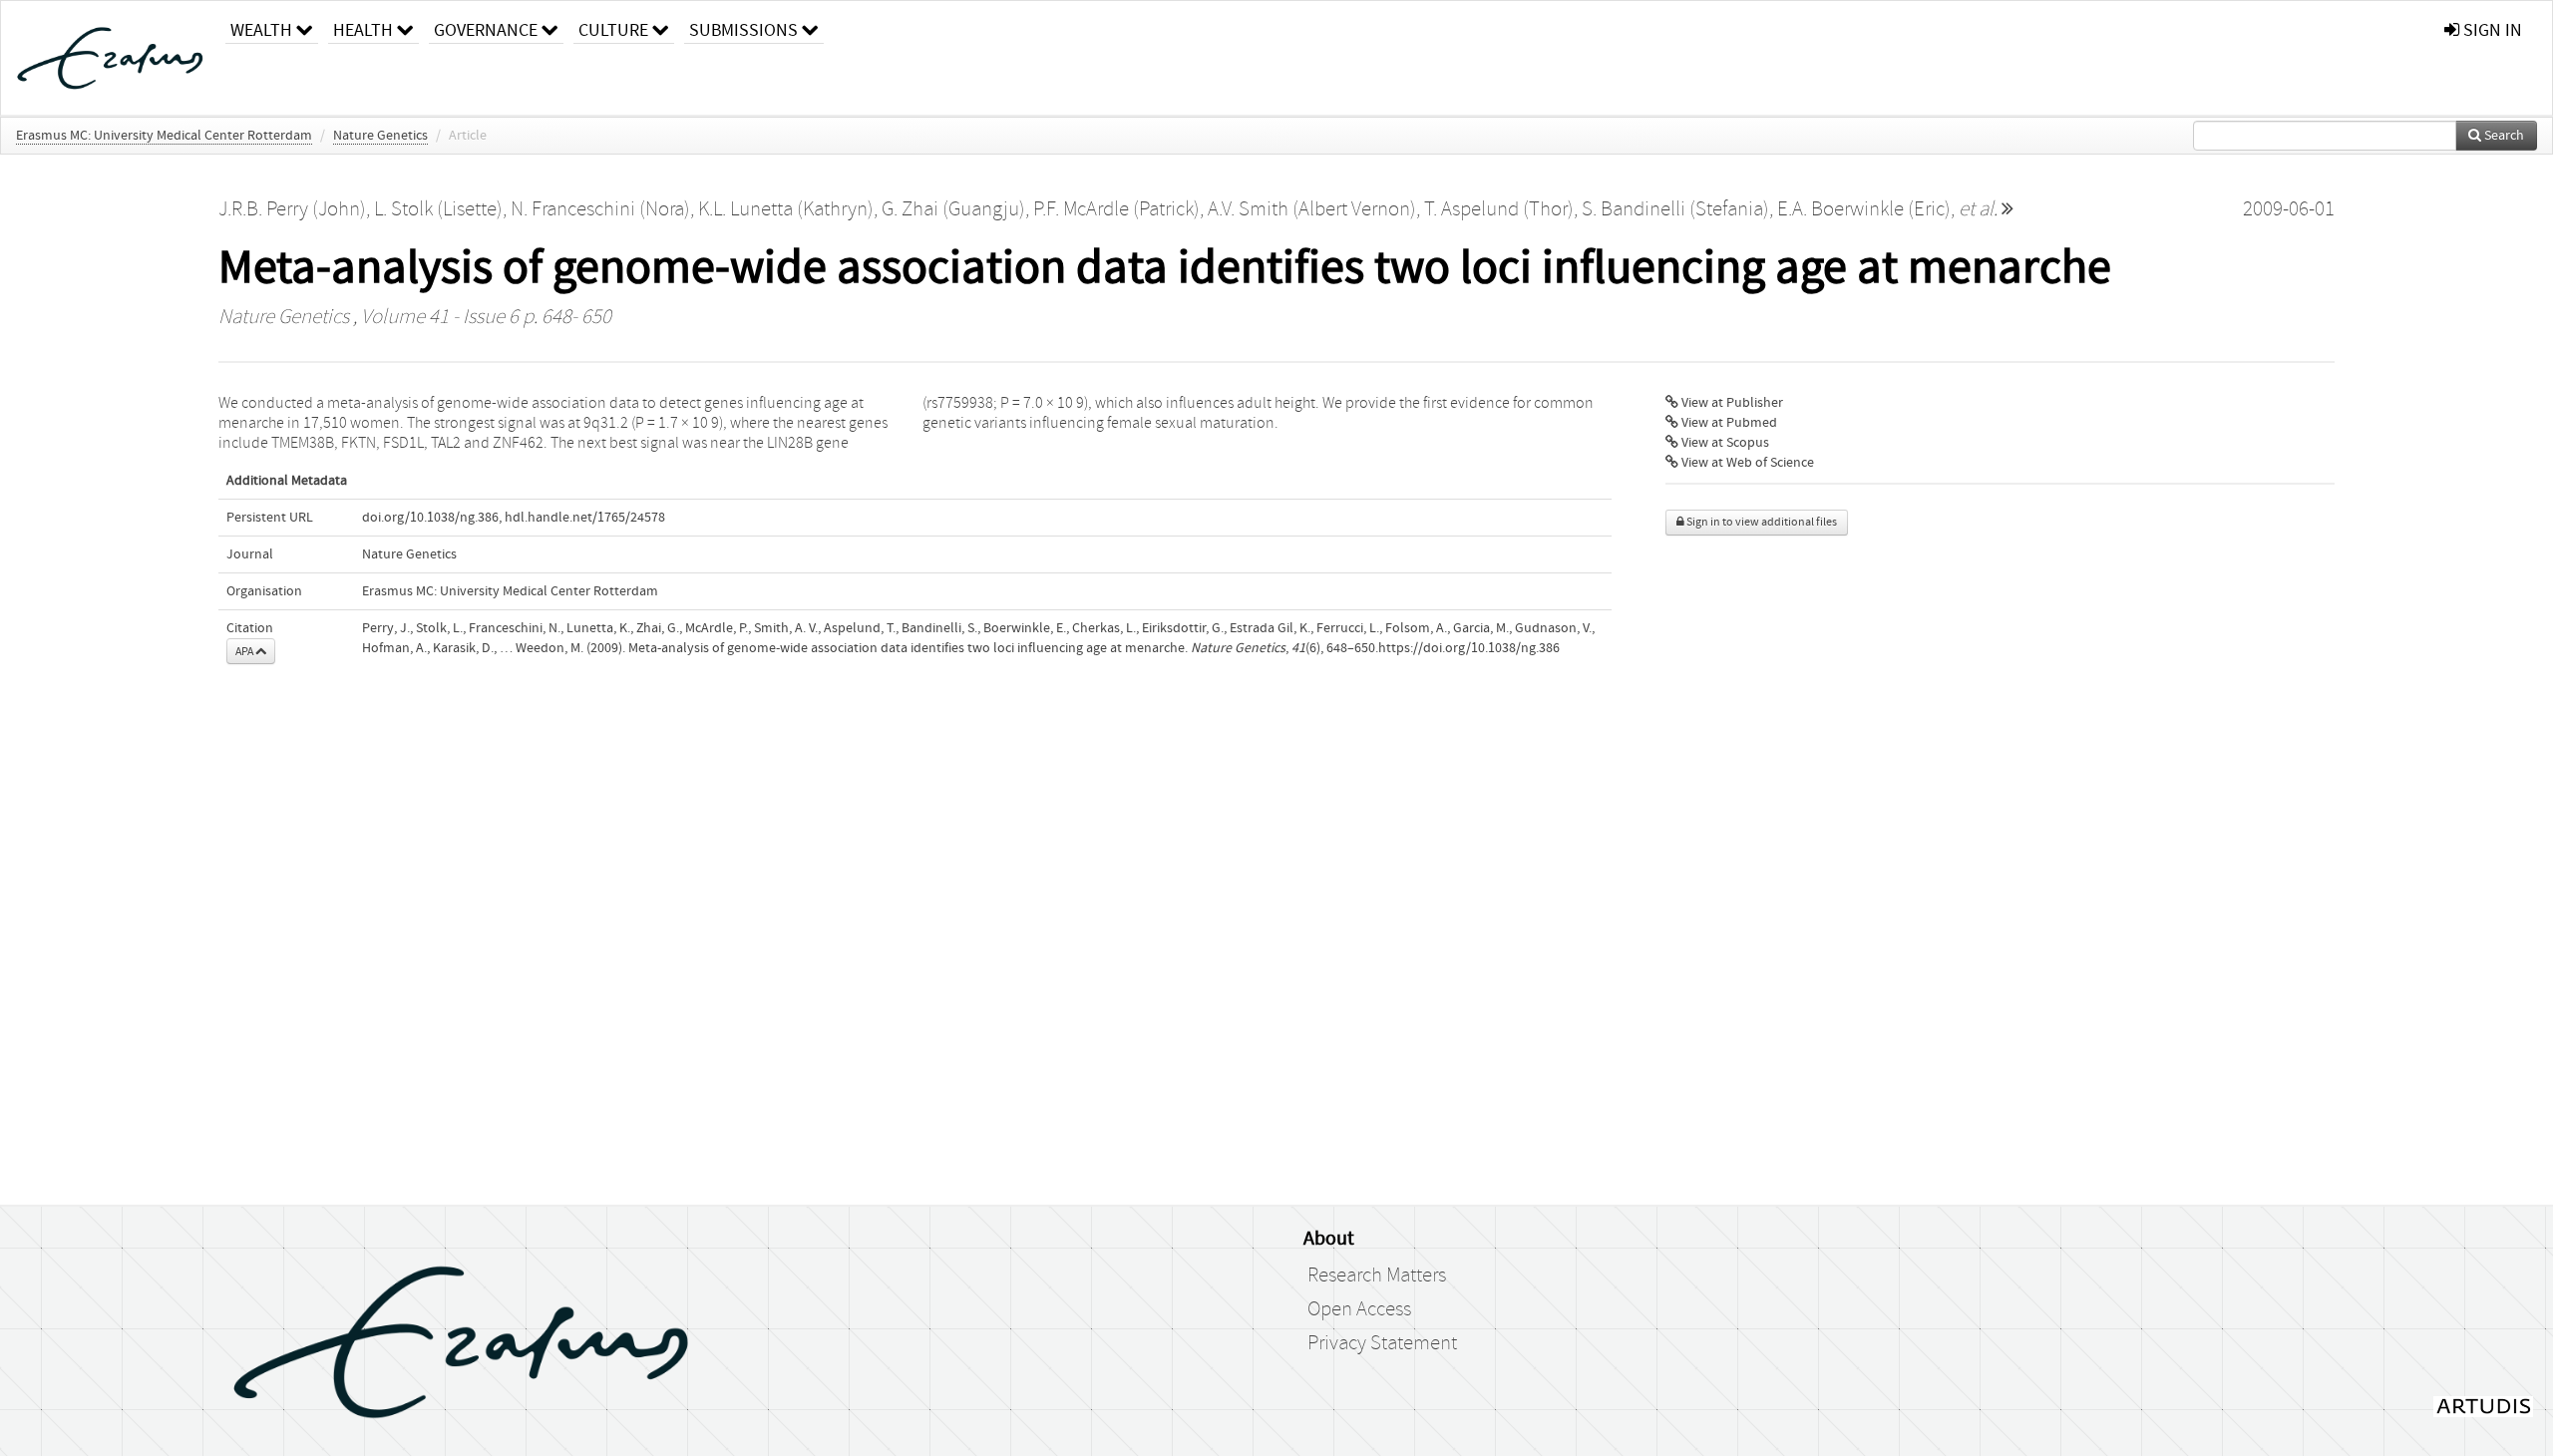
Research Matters (1377, 1275)
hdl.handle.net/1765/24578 (585, 518)
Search (2503, 136)
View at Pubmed (1728, 423)
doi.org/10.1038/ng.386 (430, 518)
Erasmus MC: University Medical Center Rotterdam (164, 136)
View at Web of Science (1746, 463)
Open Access (1359, 1309)
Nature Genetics (380, 136)
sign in (2491, 30)
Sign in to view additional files (1761, 522)
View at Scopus (1724, 443)
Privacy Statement (1382, 1343)
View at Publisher (1731, 403)
